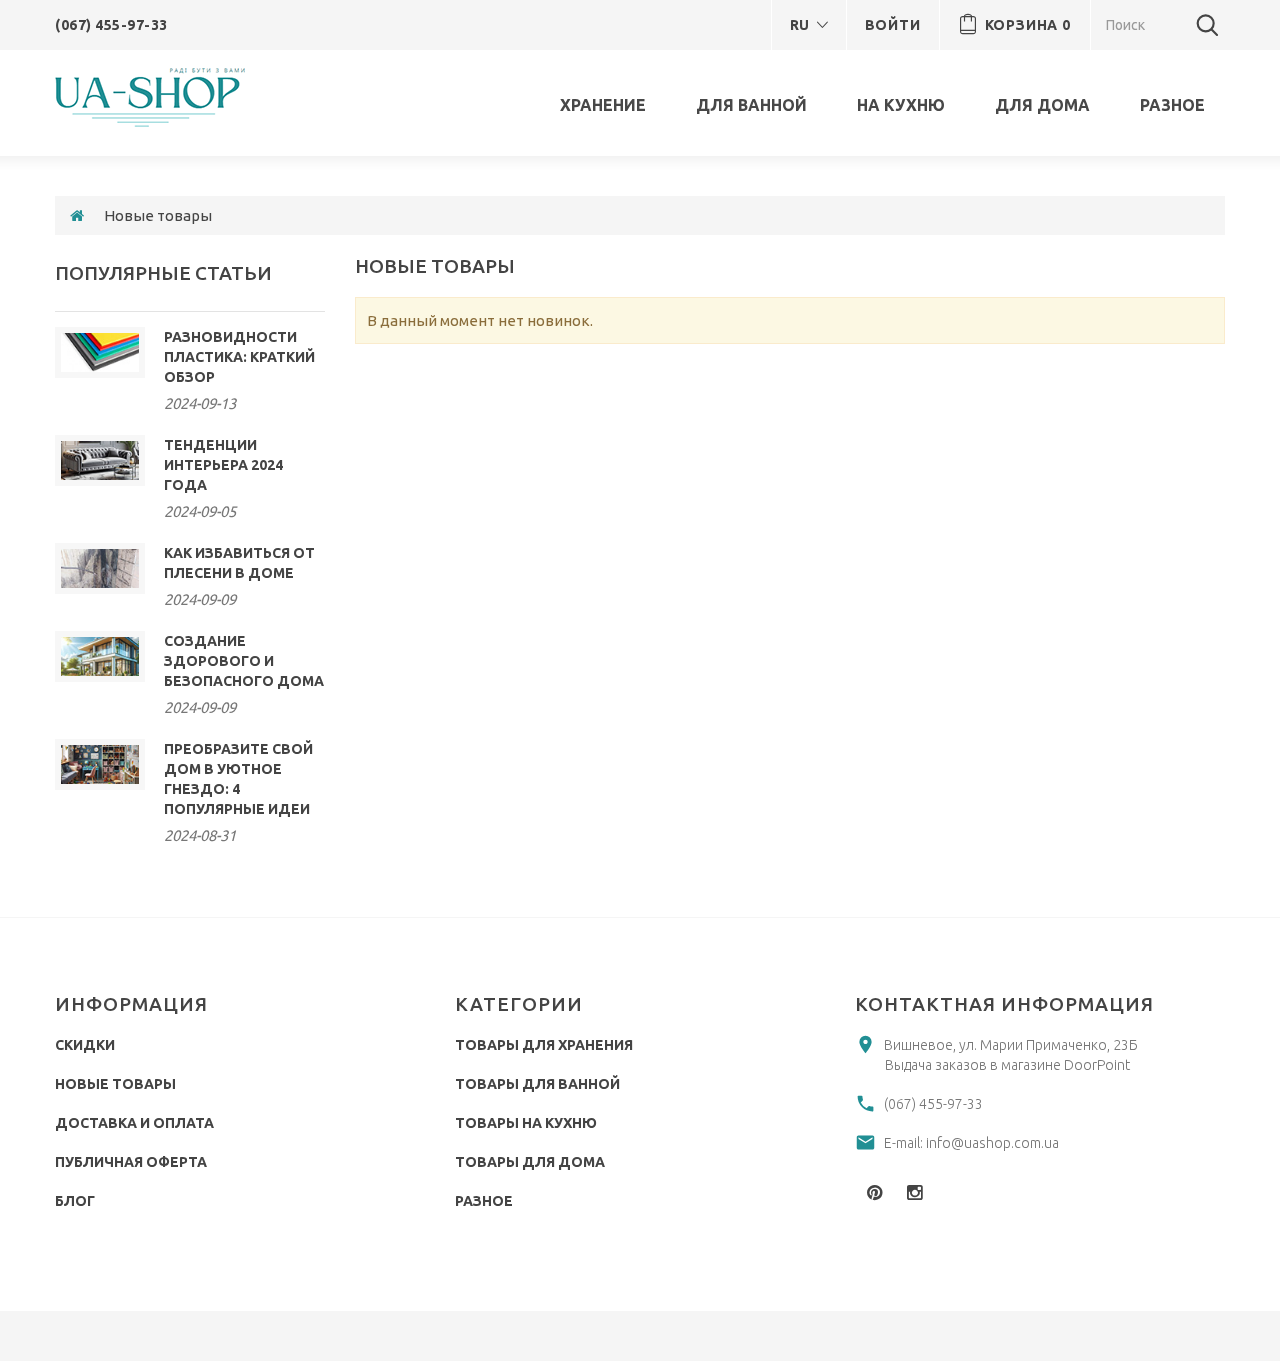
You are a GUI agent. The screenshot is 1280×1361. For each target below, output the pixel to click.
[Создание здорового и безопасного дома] (100, 656)
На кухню (901, 105)
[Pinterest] (875, 1192)
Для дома (1042, 105)
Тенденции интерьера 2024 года (223, 465)
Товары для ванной (537, 1084)
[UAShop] (155, 97)
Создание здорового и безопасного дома (244, 661)
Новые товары (115, 1084)
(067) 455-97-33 (111, 25)
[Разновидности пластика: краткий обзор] (100, 352)
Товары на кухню (526, 1123)
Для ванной (751, 105)
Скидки (85, 1045)
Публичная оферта (131, 1162)
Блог (75, 1201)
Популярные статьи (163, 273)
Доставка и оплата (134, 1123)
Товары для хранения (544, 1045)
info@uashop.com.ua (992, 1143)
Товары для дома (530, 1162)
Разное (1172, 105)
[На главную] (77, 215)
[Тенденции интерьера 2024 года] (100, 460)
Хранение (603, 105)
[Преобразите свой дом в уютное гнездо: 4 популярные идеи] (100, 764)
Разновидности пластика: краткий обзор (239, 357)
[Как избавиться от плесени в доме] (100, 568)
